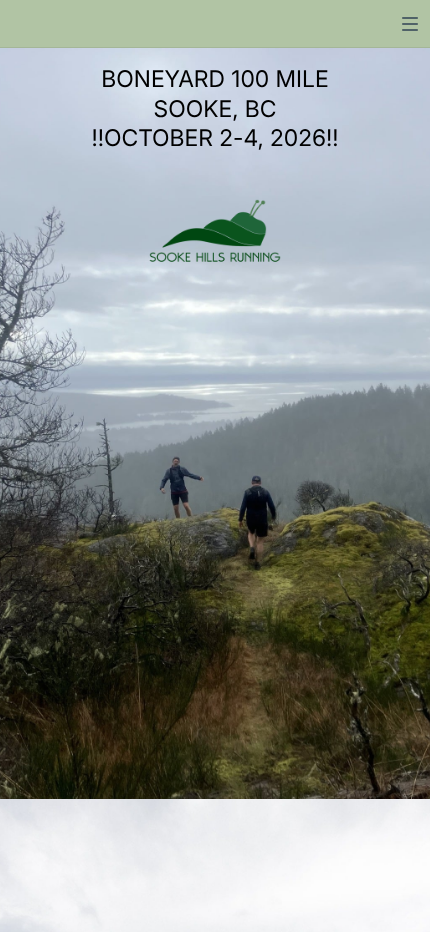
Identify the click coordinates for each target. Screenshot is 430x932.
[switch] (410, 24)
